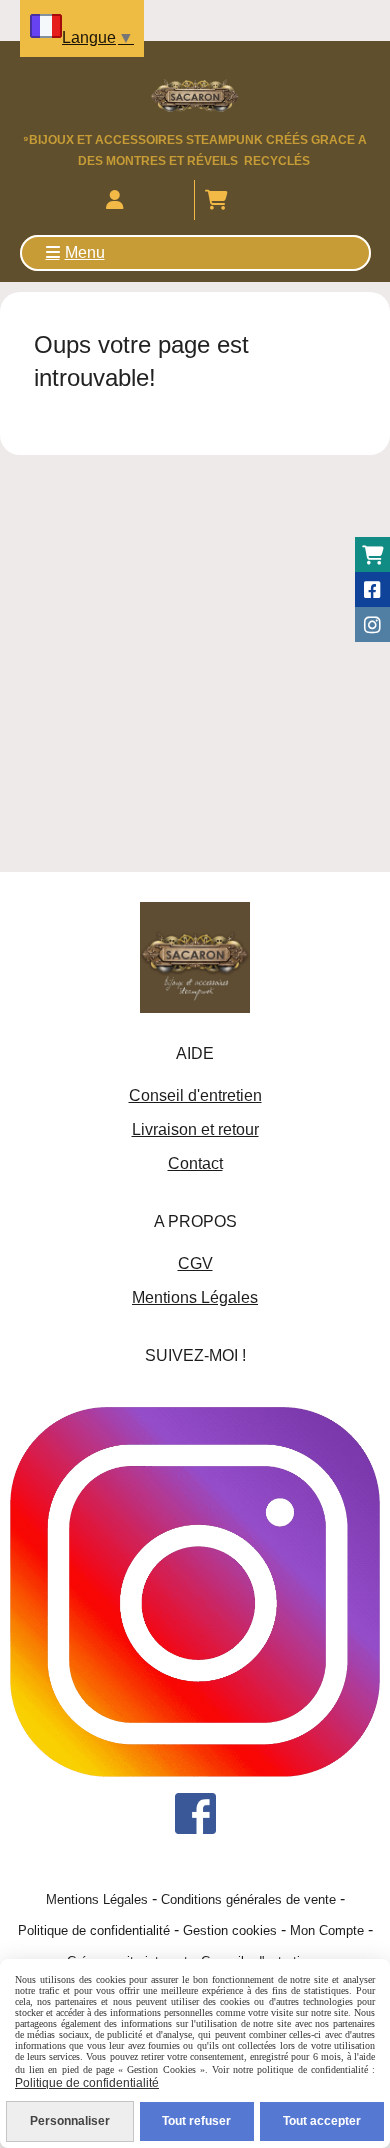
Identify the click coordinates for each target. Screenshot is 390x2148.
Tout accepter (322, 2121)
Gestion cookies (230, 1930)
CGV (195, 1263)
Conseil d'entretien (195, 1095)
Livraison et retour (195, 1129)
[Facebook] (372, 589)
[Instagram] (372, 624)
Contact (195, 1163)
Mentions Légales (195, 1297)
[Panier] (372, 554)
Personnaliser (70, 2121)
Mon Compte (327, 1930)
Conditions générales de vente (248, 1899)
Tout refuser (196, 2121)
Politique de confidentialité (94, 1930)
